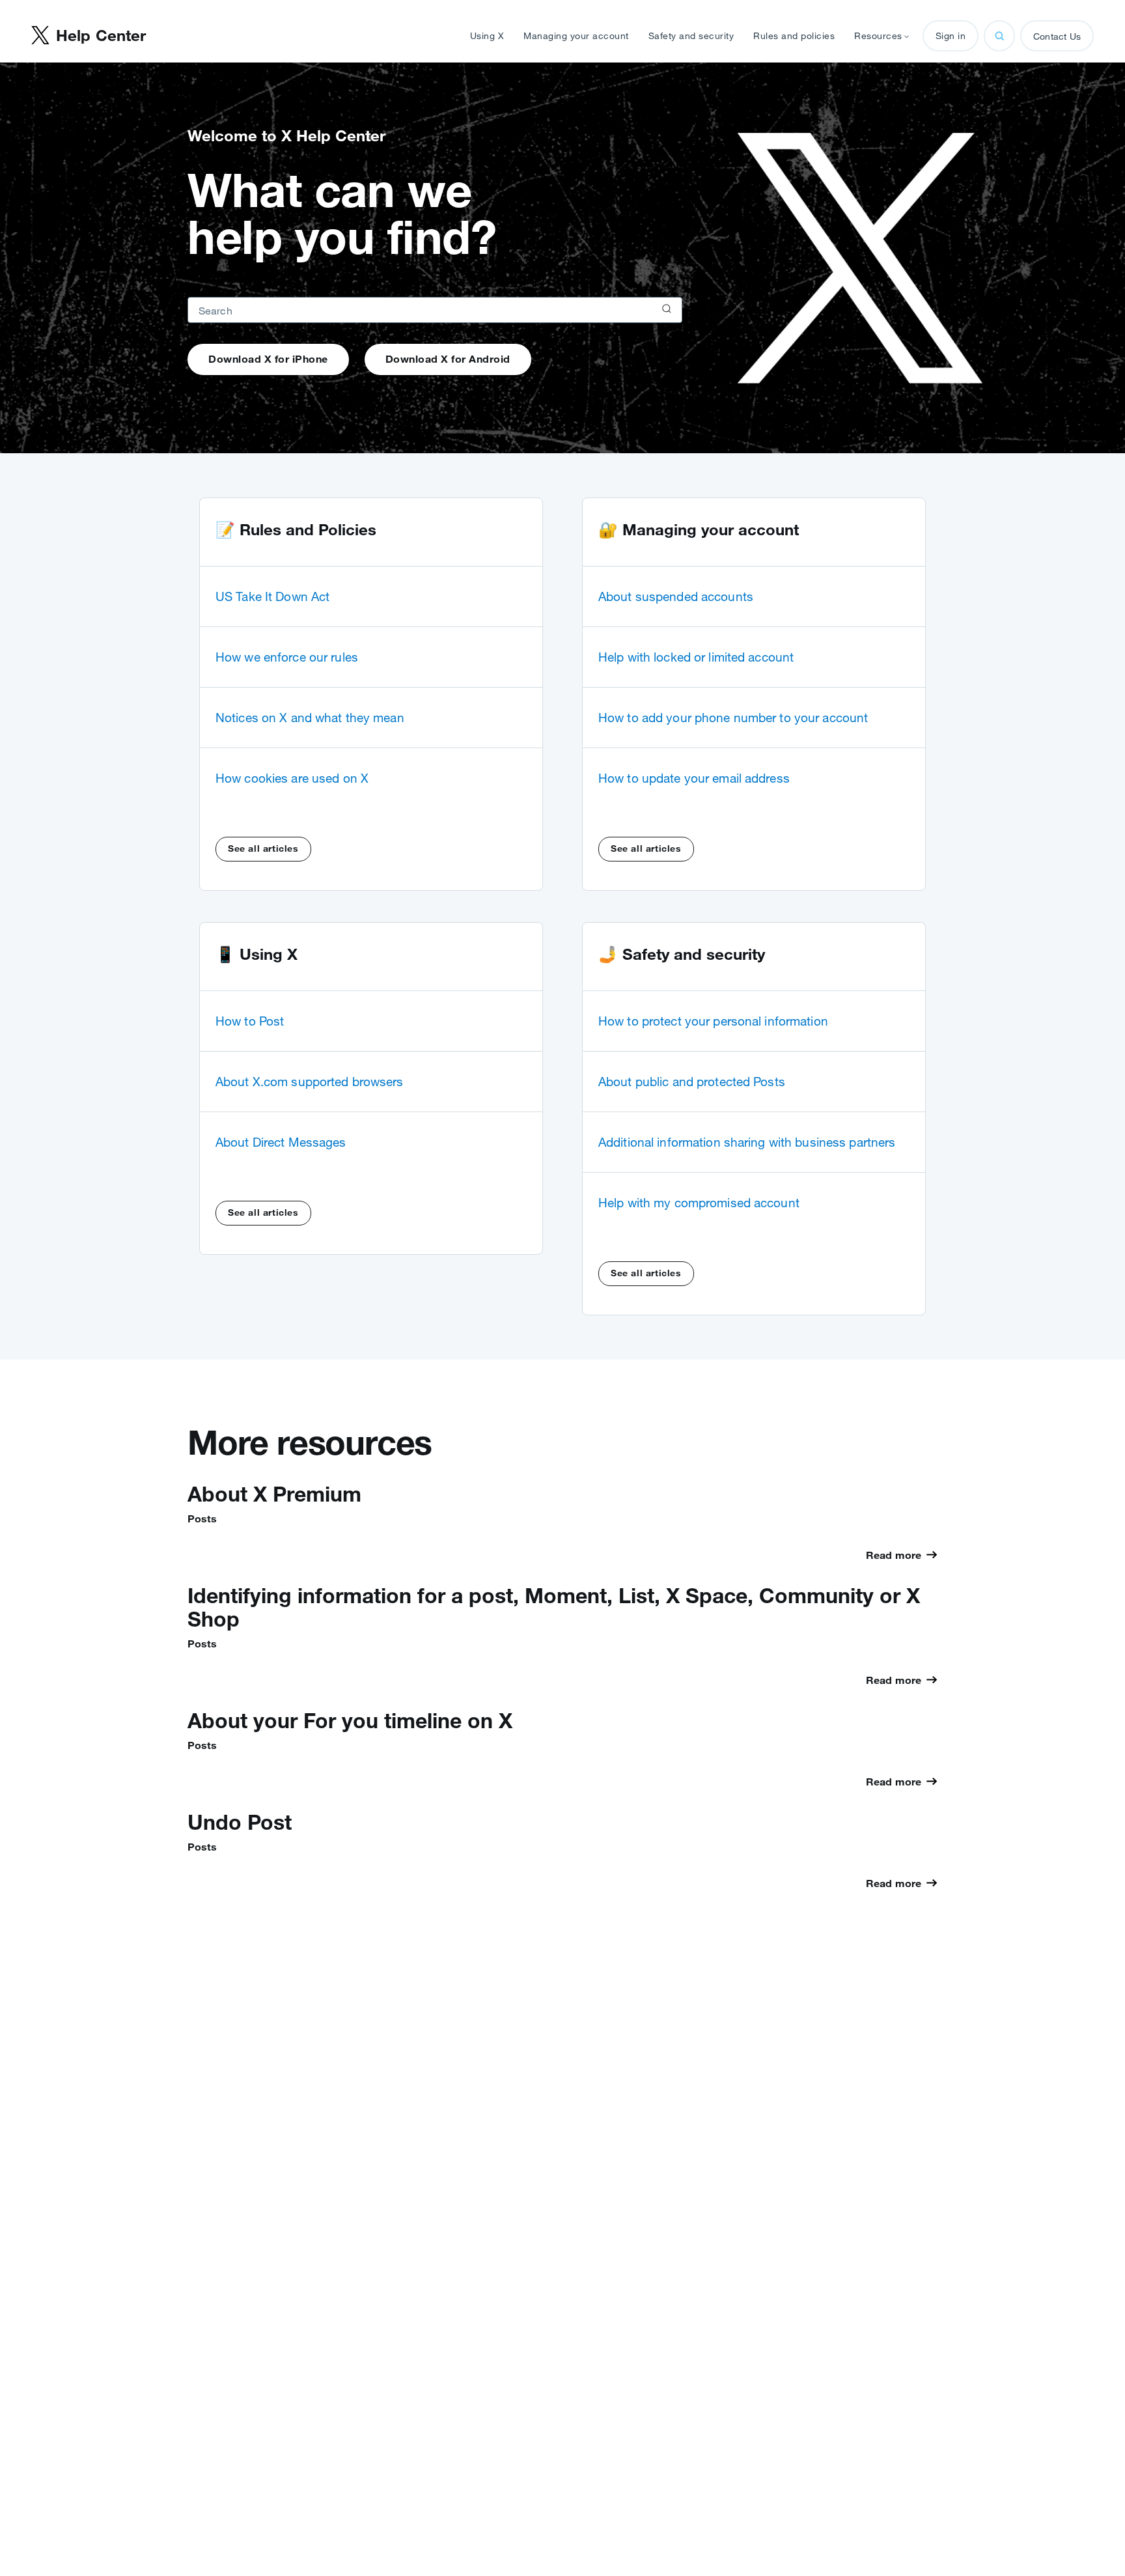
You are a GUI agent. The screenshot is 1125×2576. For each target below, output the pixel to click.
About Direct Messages (281, 1142)
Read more (894, 1555)
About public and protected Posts (692, 1082)
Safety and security (691, 36)
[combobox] (435, 310)
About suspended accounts (676, 596)
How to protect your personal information (713, 1021)
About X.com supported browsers (310, 1082)
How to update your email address (694, 778)
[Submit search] (665, 310)
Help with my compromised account (699, 1203)
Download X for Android (448, 359)
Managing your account (576, 36)
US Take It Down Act (272, 596)
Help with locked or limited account (696, 657)
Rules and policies (794, 36)
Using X (487, 36)
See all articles (263, 848)
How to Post (250, 1021)
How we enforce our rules (287, 657)
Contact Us (1057, 36)
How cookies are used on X (292, 778)
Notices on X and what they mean (310, 718)
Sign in (951, 36)
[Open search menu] (999, 36)
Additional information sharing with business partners (747, 1142)
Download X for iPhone (268, 359)
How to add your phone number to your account (733, 718)
